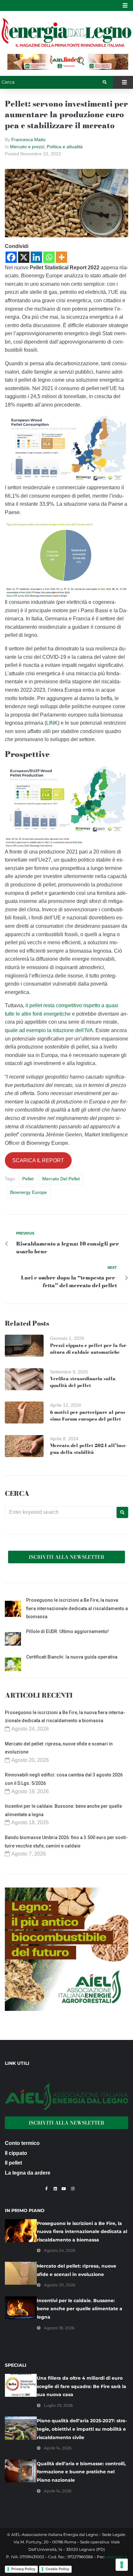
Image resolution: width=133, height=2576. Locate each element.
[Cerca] (51, 82)
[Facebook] (11, 257)
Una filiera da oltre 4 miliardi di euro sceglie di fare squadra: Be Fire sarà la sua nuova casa (82, 2386)
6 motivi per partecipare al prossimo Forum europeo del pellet (88, 1416)
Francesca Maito (28, 140)
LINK (52, 723)
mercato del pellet (61, 1179)
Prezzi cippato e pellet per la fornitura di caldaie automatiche (89, 1349)
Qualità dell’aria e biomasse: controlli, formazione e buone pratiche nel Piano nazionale (81, 2472)
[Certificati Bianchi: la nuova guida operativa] (13, 1665)
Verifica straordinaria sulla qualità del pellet (83, 1382)
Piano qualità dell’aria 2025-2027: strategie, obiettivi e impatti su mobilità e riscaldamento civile (82, 2429)
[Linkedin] (36, 257)
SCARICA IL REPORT (38, 1160)
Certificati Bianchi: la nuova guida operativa (72, 1657)
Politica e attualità (65, 147)
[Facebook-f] (46, 2189)
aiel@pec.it (117, 2557)
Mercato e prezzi (27, 147)
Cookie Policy (57, 2569)
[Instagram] (73, 2189)
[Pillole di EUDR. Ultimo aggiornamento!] (13, 1640)
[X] (24, 257)
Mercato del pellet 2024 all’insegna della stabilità (89, 1449)
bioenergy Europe (28, 1192)
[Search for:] (59, 1512)
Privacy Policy (23, 2569)
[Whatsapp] (49, 257)
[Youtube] (64, 2189)
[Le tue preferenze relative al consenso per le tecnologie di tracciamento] (122, 2565)
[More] (61, 257)
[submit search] (105, 82)
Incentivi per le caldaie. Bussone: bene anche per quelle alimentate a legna (80, 2309)
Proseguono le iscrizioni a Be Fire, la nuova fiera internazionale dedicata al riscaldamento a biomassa (77, 1608)
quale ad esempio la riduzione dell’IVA (49, 1030)
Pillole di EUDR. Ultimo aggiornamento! (67, 1631)
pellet (28, 1179)
